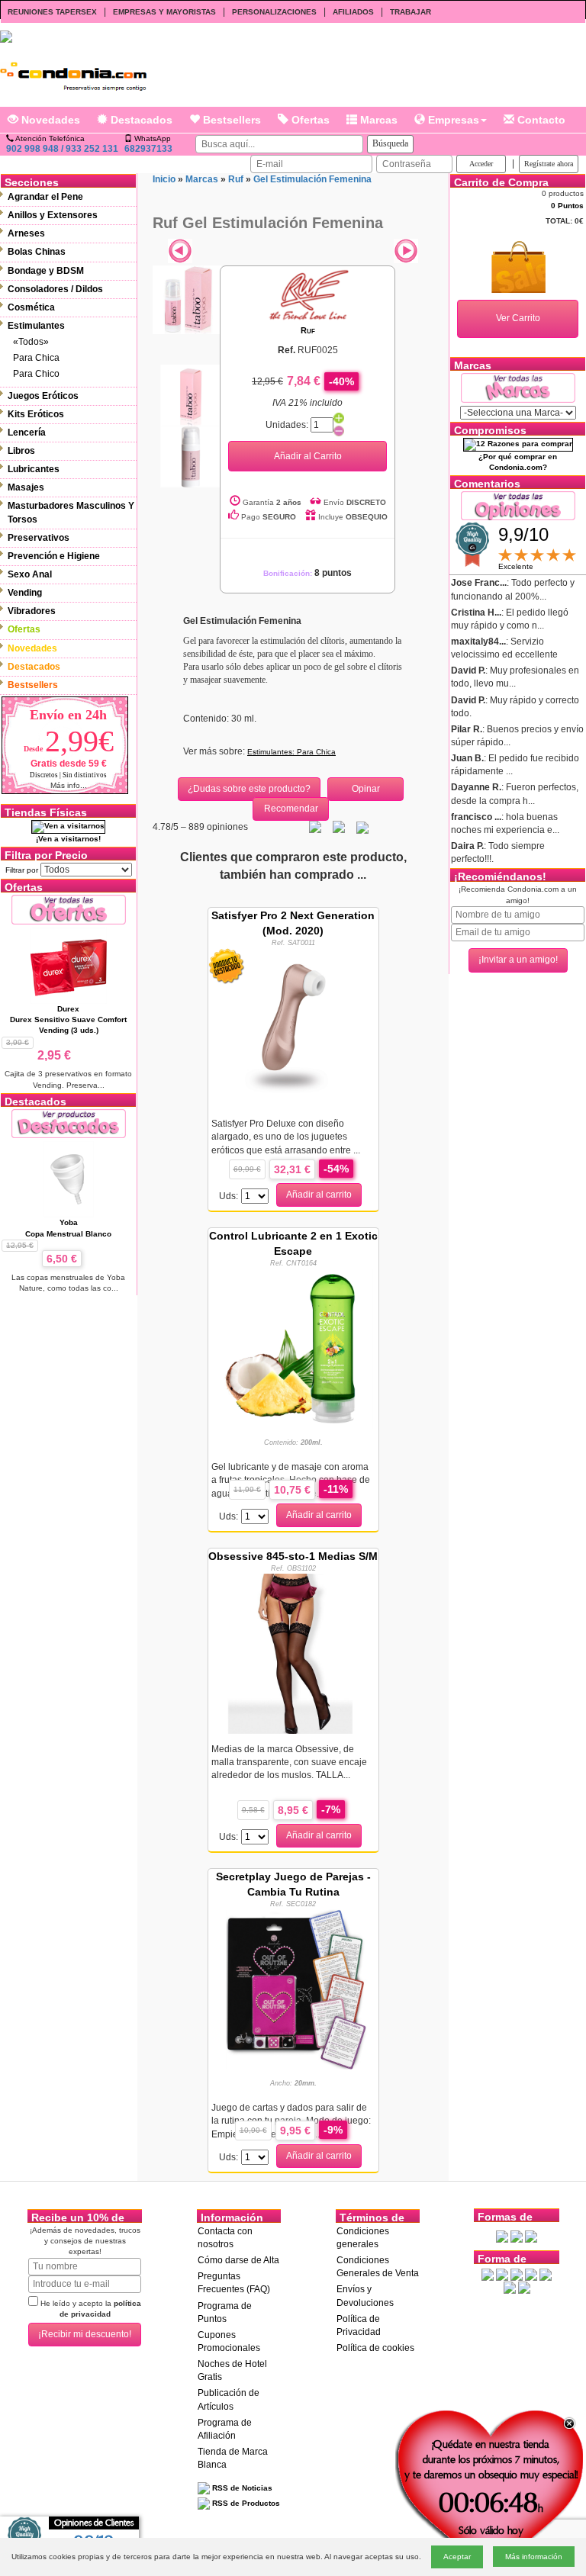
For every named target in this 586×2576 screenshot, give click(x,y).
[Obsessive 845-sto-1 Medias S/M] (293, 1653)
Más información (534, 2557)
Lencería (27, 433)
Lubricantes (34, 469)
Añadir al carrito (319, 1195)
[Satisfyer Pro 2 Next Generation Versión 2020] (293, 1028)
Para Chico (36, 374)
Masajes (26, 487)
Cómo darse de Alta (238, 2260)
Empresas (452, 120)
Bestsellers (230, 120)
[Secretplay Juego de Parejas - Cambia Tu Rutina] (293, 1989)
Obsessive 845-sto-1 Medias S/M (293, 1556)
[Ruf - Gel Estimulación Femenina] (187, 299)
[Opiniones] (518, 505)
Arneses (26, 233)
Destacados (140, 120)
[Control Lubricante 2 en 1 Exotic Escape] (293, 1348)
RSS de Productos (245, 2503)
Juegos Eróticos (43, 396)
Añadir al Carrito (308, 456)
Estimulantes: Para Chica (291, 752)
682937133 (148, 149)
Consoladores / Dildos (55, 289)
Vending (25, 593)
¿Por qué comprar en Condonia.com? (518, 462)
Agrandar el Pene (45, 197)
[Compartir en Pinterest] (362, 827)
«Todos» (31, 342)
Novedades (49, 120)
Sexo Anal (30, 574)
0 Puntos (567, 206)
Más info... (69, 785)
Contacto (540, 120)
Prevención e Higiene (54, 556)
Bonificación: (307, 573)
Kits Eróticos (36, 414)
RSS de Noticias (241, 2488)
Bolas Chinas (37, 252)
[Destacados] (69, 1123)
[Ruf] (307, 294)
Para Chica (36, 358)
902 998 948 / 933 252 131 (62, 149)
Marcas (377, 120)
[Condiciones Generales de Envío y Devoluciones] (502, 2236)
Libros (21, 451)
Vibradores (32, 611)
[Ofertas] (69, 909)
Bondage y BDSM (46, 271)
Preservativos (39, 538)
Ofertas (309, 120)
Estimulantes (36, 326)
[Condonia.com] (73, 72)
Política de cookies (375, 2348)
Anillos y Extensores (53, 215)
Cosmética (31, 307)
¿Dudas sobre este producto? (249, 789)
